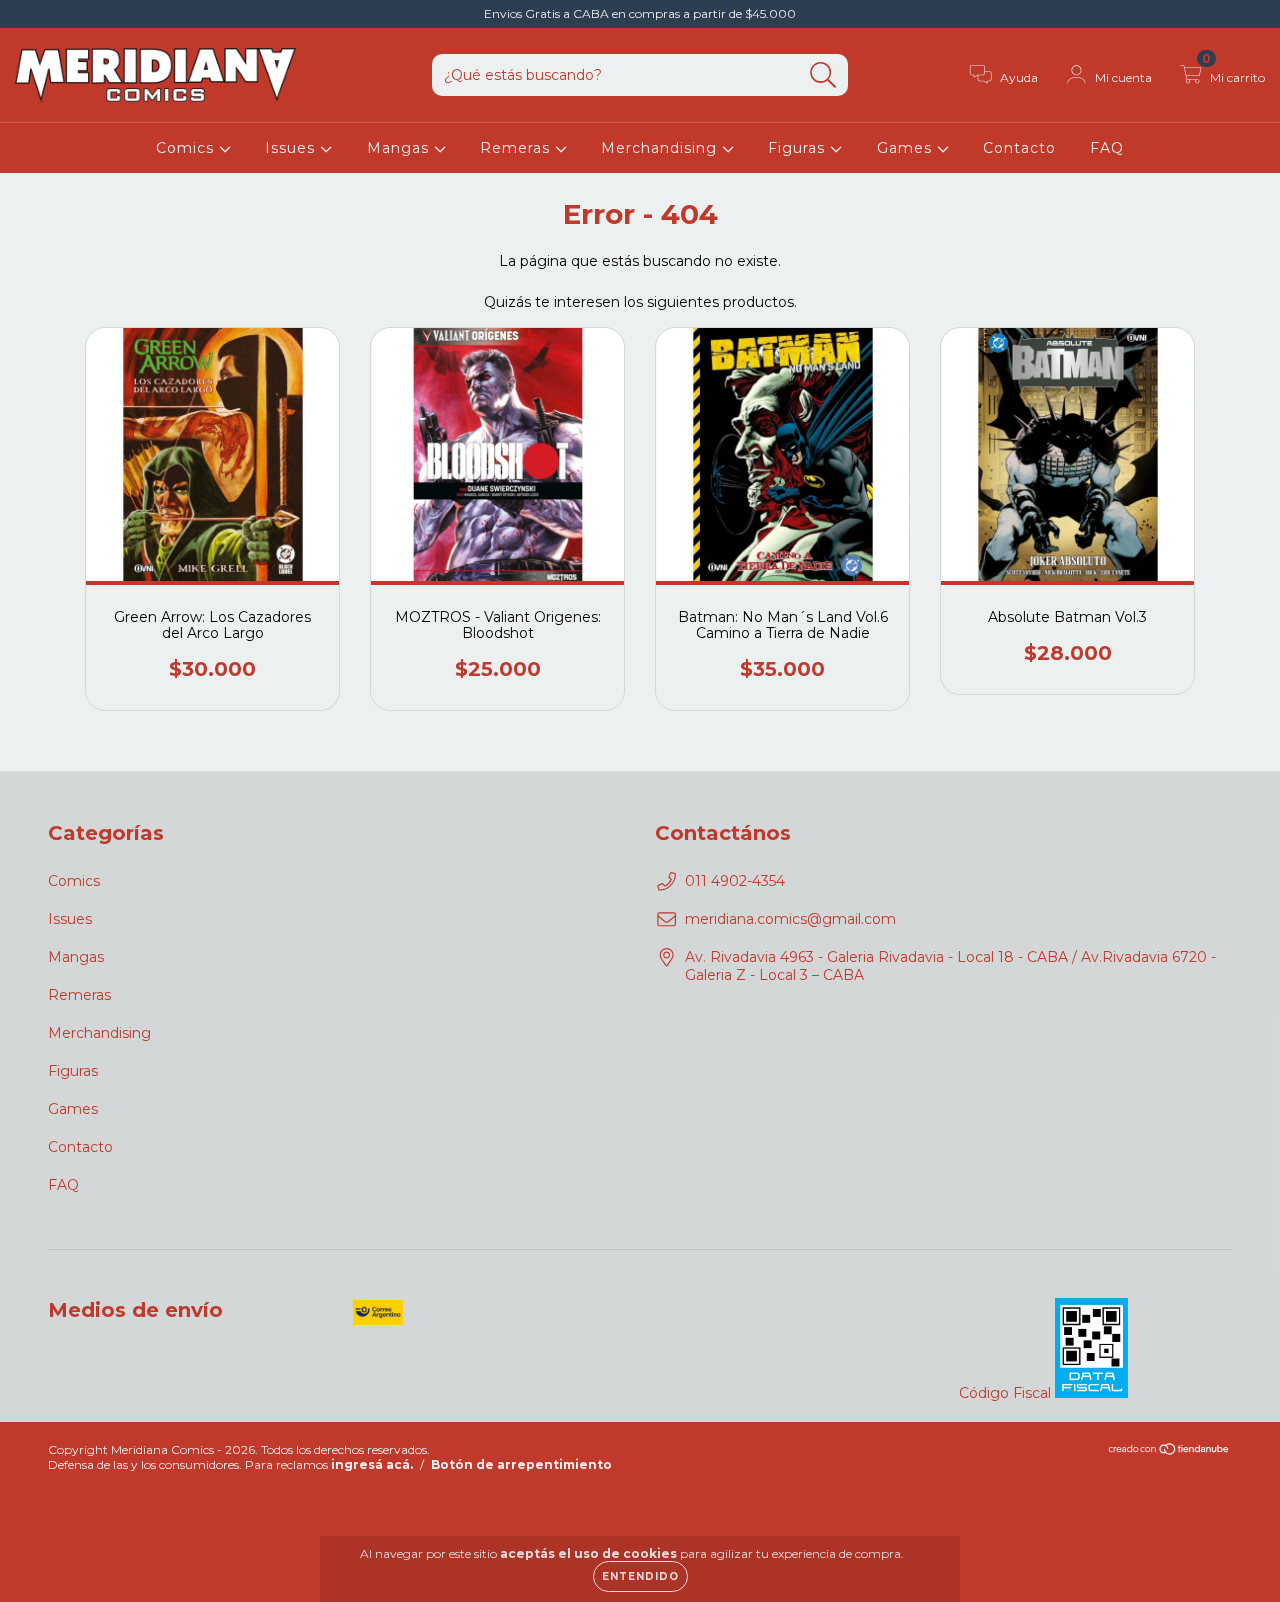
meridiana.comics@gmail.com (790, 919)
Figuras (799, 148)
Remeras (517, 148)
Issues (292, 148)
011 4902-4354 (735, 881)
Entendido (640, 1576)
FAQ (1107, 148)
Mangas (400, 148)
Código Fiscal (1007, 1393)
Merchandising (661, 148)
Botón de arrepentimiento (521, 1464)
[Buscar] (823, 75)
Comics (187, 148)
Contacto (1019, 148)
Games (907, 148)
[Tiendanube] (1169, 1451)
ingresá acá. (372, 1464)
